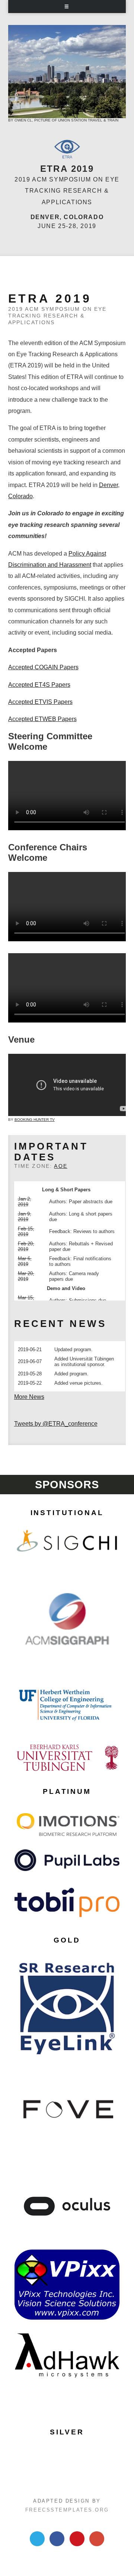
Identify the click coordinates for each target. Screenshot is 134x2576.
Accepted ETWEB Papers (42, 719)
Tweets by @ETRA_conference (56, 1424)
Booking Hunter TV (35, 1120)
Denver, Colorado (67, 217)
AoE (60, 1166)
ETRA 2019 (67, 169)
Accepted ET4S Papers (39, 685)
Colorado (20, 496)
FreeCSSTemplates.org (67, 2510)
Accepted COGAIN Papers (43, 667)
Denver (109, 485)
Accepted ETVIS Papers (40, 702)
